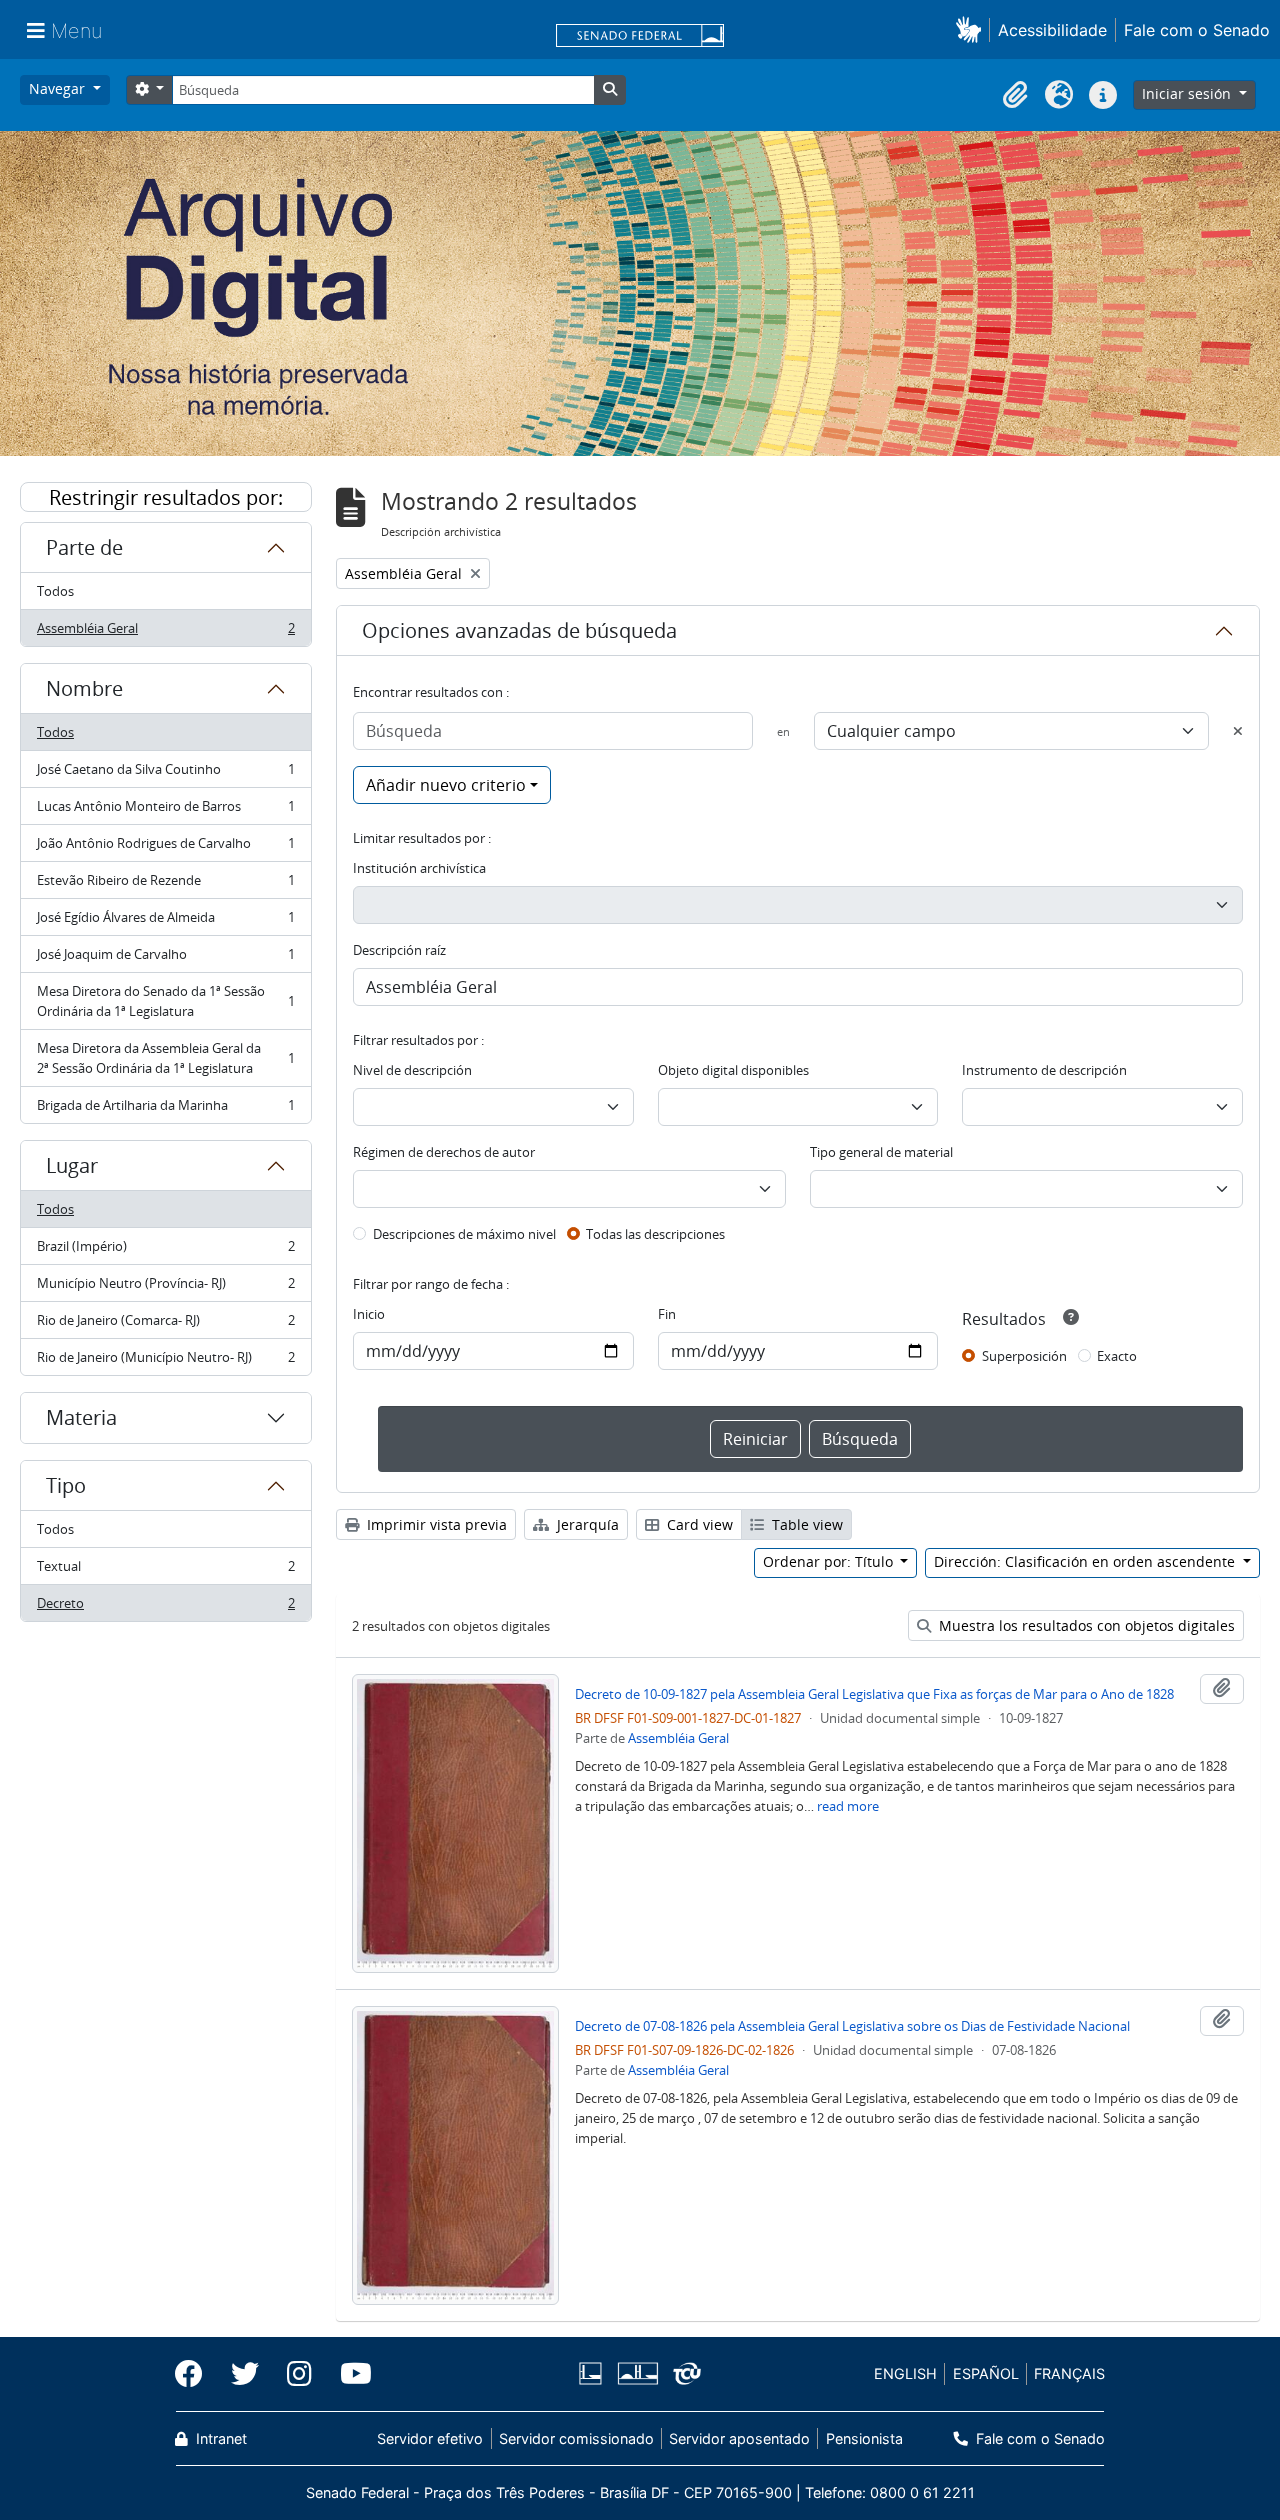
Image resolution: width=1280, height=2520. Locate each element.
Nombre (84, 688)
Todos (55, 591)
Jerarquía (586, 1524)
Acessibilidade (1052, 30)
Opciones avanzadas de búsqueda (519, 630)
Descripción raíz (399, 950)
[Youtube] (349, 2374)
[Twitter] (245, 2374)
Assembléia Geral (165, 632)
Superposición (1024, 1356)
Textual (165, 1571)
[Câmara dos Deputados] (594, 2373)
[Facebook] (196, 2374)
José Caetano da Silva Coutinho (165, 774)
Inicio (369, 1314)
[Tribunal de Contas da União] (683, 2373)
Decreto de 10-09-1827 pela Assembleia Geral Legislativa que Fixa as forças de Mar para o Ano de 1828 (874, 1694)
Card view (698, 1524)
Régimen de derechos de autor (444, 1152)
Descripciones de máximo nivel (464, 1234)
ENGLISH (905, 2373)
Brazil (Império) (165, 1251)
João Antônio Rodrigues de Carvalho (165, 848)
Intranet (219, 2438)
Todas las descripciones (655, 1234)
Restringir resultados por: (166, 497)
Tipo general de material (881, 1152)
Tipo (66, 1485)
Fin (667, 1314)
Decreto (165, 1607)
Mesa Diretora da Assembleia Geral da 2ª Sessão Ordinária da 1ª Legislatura (165, 1058)
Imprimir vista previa (435, 1524)
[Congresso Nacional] (637, 2373)
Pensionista (864, 2438)
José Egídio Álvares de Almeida (165, 922)
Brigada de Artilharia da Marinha (165, 1109)
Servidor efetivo (430, 2438)
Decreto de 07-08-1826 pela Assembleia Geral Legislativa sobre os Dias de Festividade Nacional (852, 2026)
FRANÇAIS (1069, 2373)
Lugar (72, 1165)
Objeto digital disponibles (733, 1070)
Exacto (1117, 1356)
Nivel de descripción (412, 1070)
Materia (81, 1417)
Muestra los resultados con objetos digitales (1085, 1625)
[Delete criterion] (1238, 731)
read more (848, 1806)
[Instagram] (299, 2374)
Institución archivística (419, 868)
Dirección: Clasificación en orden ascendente (1086, 1561)
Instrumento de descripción (1044, 1070)
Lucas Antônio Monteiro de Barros (165, 811)
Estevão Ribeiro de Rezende (165, 885)
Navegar (59, 88)
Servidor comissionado (576, 2438)
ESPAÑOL (986, 2373)
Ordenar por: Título (830, 1561)
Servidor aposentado (739, 2438)
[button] (972, 29)
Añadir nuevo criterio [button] (446, 785)
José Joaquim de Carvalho (165, 959)
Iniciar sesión (1188, 93)
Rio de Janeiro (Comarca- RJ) (165, 1325)
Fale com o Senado (1197, 30)
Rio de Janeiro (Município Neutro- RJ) (165, 1361)
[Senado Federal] (640, 37)
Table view (805, 1524)
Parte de (84, 547)
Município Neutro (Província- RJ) (165, 1288)
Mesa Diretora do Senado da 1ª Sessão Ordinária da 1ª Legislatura (165, 1001)
